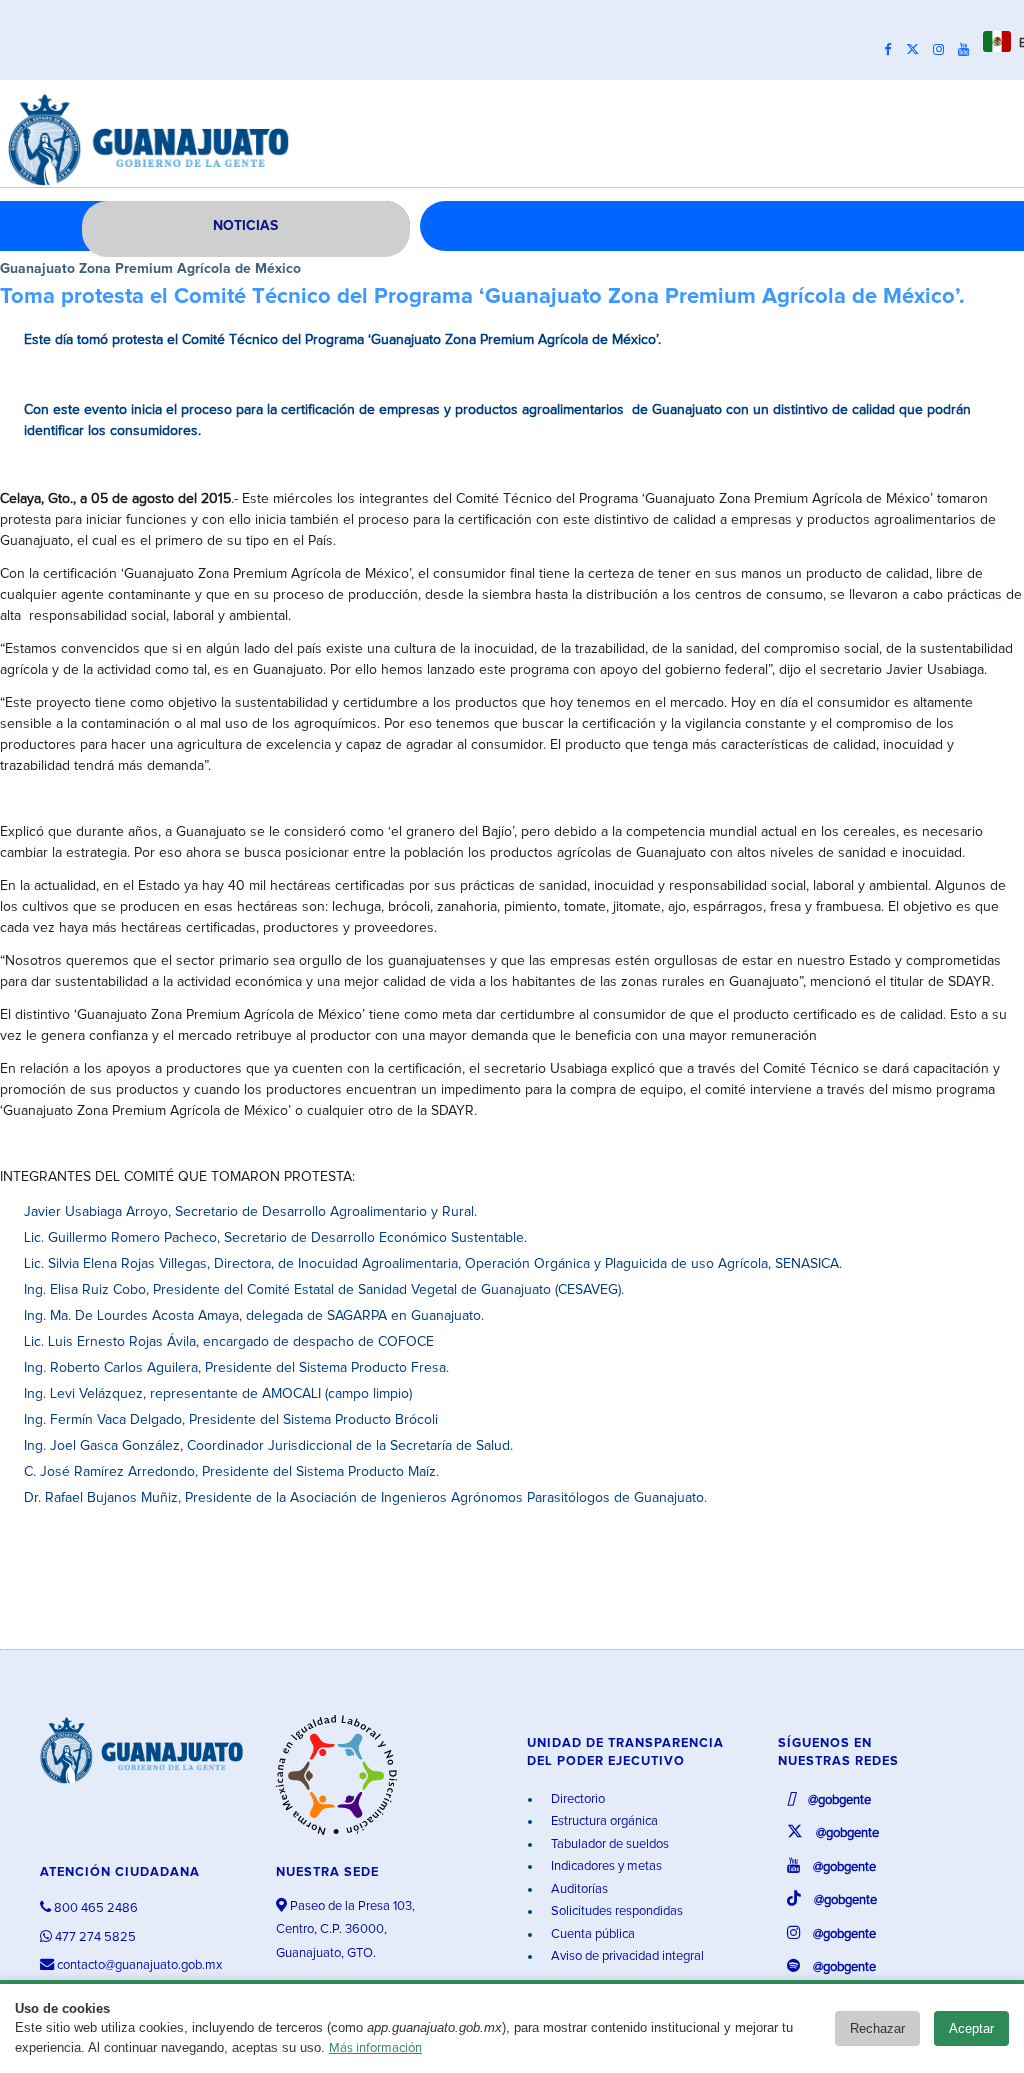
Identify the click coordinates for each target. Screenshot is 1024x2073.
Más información (375, 2048)
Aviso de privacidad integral (626, 1956)
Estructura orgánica (603, 1821)
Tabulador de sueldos (608, 1844)
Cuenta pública (591, 1934)
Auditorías (578, 1889)
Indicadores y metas (605, 1866)
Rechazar (877, 2028)
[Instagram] (943, 50)
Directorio (576, 1799)
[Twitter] (917, 50)
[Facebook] (893, 50)
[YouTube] (968, 50)
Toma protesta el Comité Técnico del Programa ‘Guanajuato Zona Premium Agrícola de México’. (482, 297)
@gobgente (838, 1800)
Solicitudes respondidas (615, 1911)
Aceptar (971, 2028)
